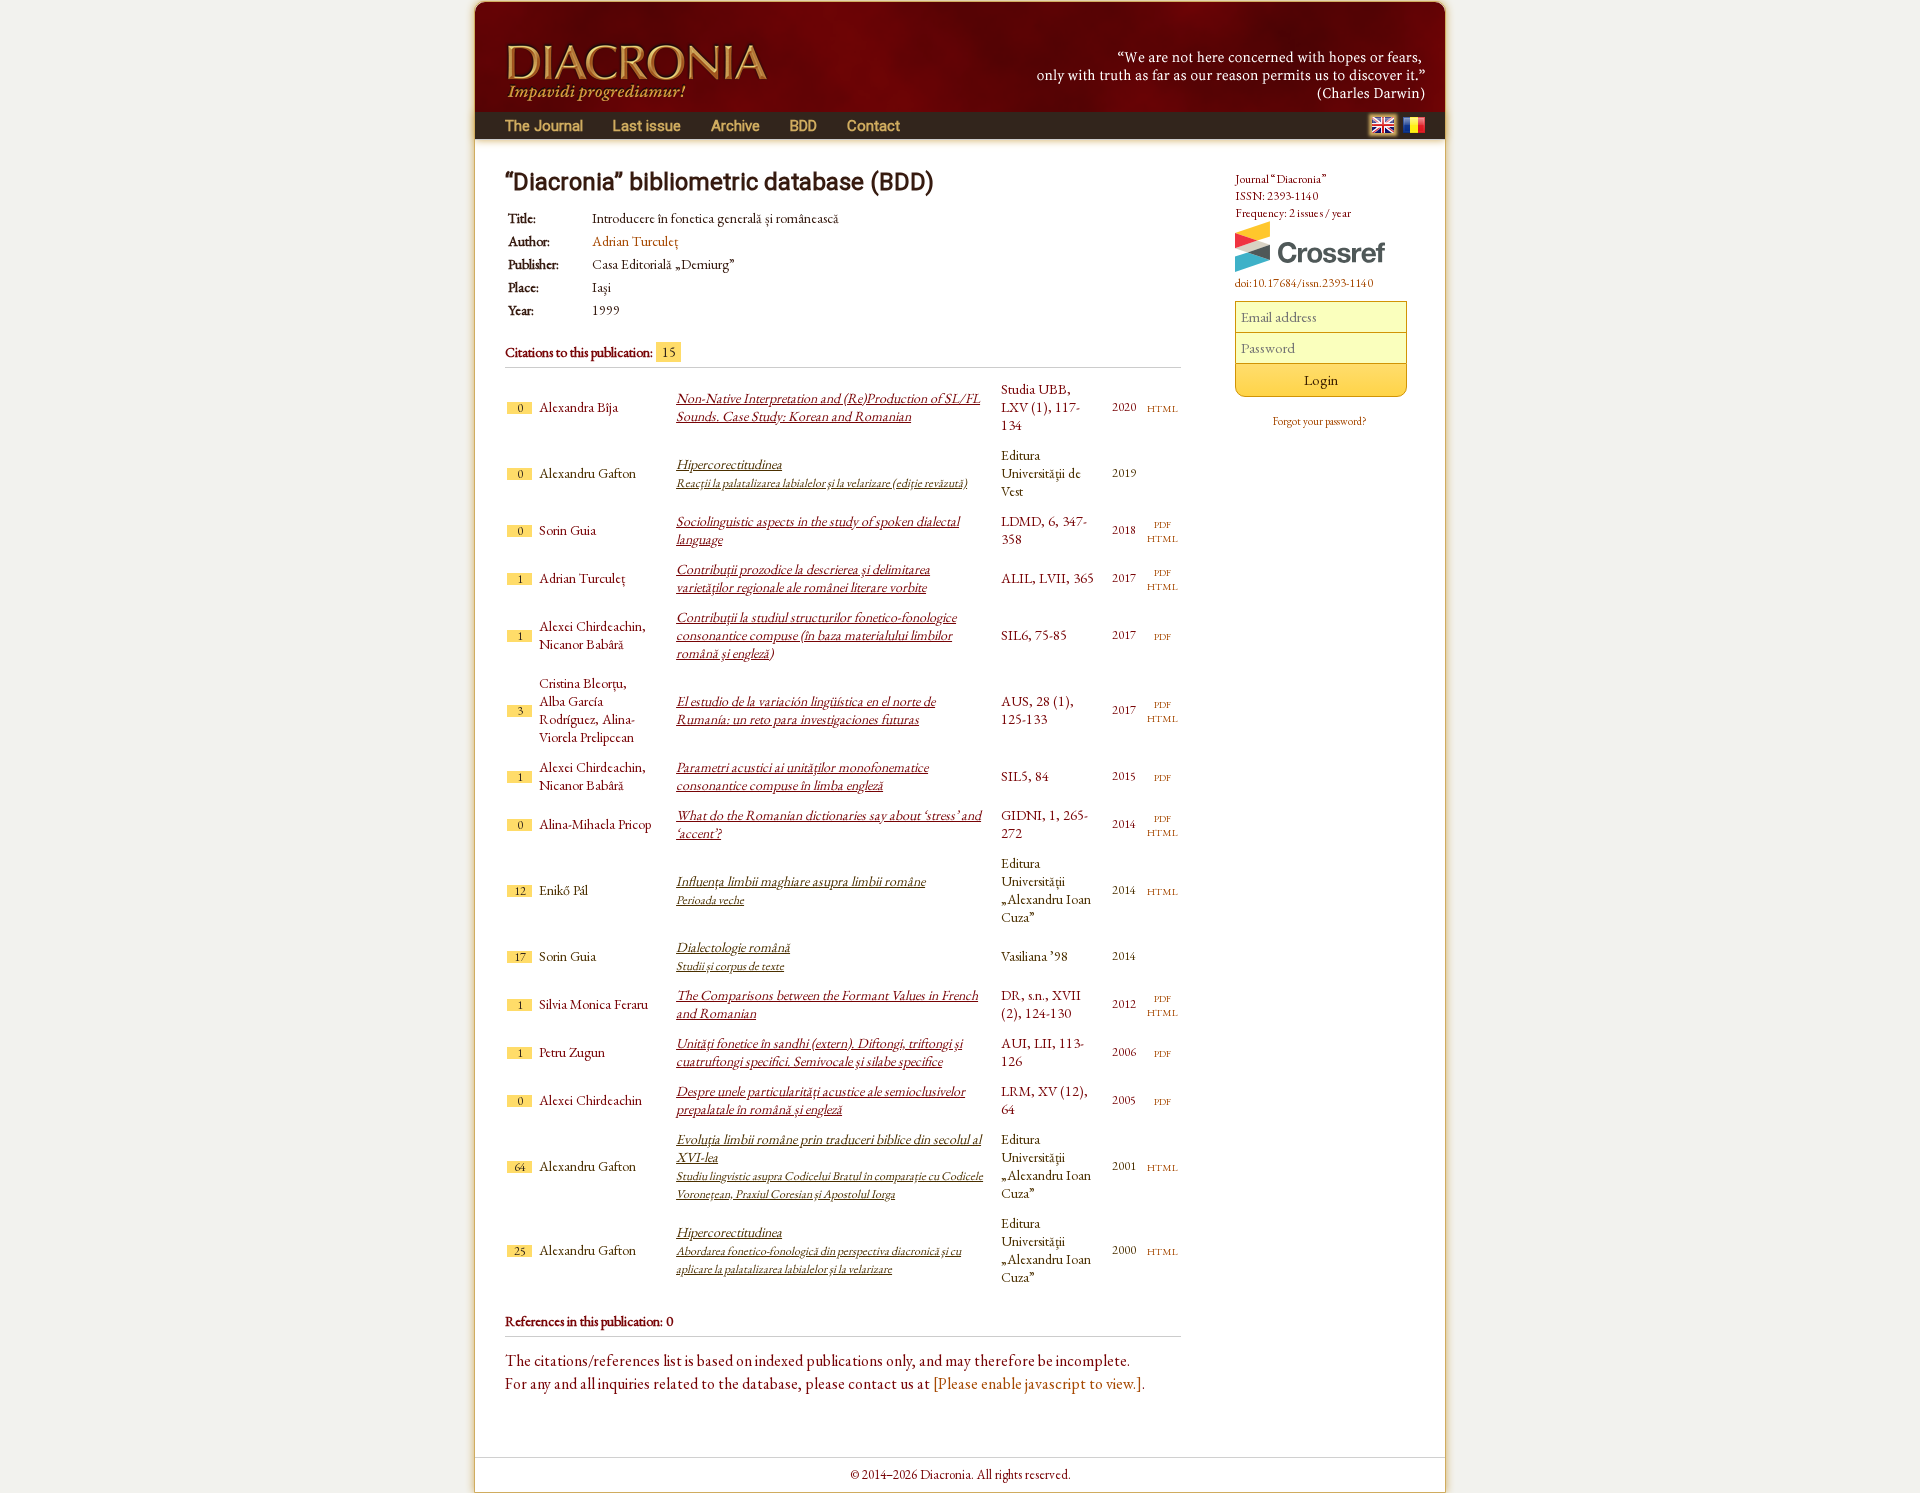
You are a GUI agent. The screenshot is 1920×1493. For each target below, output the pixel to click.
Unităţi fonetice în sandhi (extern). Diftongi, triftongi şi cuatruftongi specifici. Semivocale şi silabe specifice (819, 1052)
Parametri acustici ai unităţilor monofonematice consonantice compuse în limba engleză (802, 776)
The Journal (544, 126)
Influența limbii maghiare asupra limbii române (800, 890)
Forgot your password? (1320, 421)
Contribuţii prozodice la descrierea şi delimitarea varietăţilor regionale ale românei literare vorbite (803, 578)
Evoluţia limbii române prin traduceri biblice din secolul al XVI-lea (829, 1166)
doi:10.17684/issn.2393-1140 (1304, 283)
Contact (873, 126)
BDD (803, 126)
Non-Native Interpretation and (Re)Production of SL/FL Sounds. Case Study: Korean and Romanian (828, 407)
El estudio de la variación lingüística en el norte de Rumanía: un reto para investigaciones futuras (805, 710)
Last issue (647, 126)
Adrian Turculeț (635, 241)
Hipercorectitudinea (821, 473)
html (1162, 407)
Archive (735, 126)
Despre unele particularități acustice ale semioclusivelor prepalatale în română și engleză (820, 1100)
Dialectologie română (733, 956)
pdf (1162, 523)
